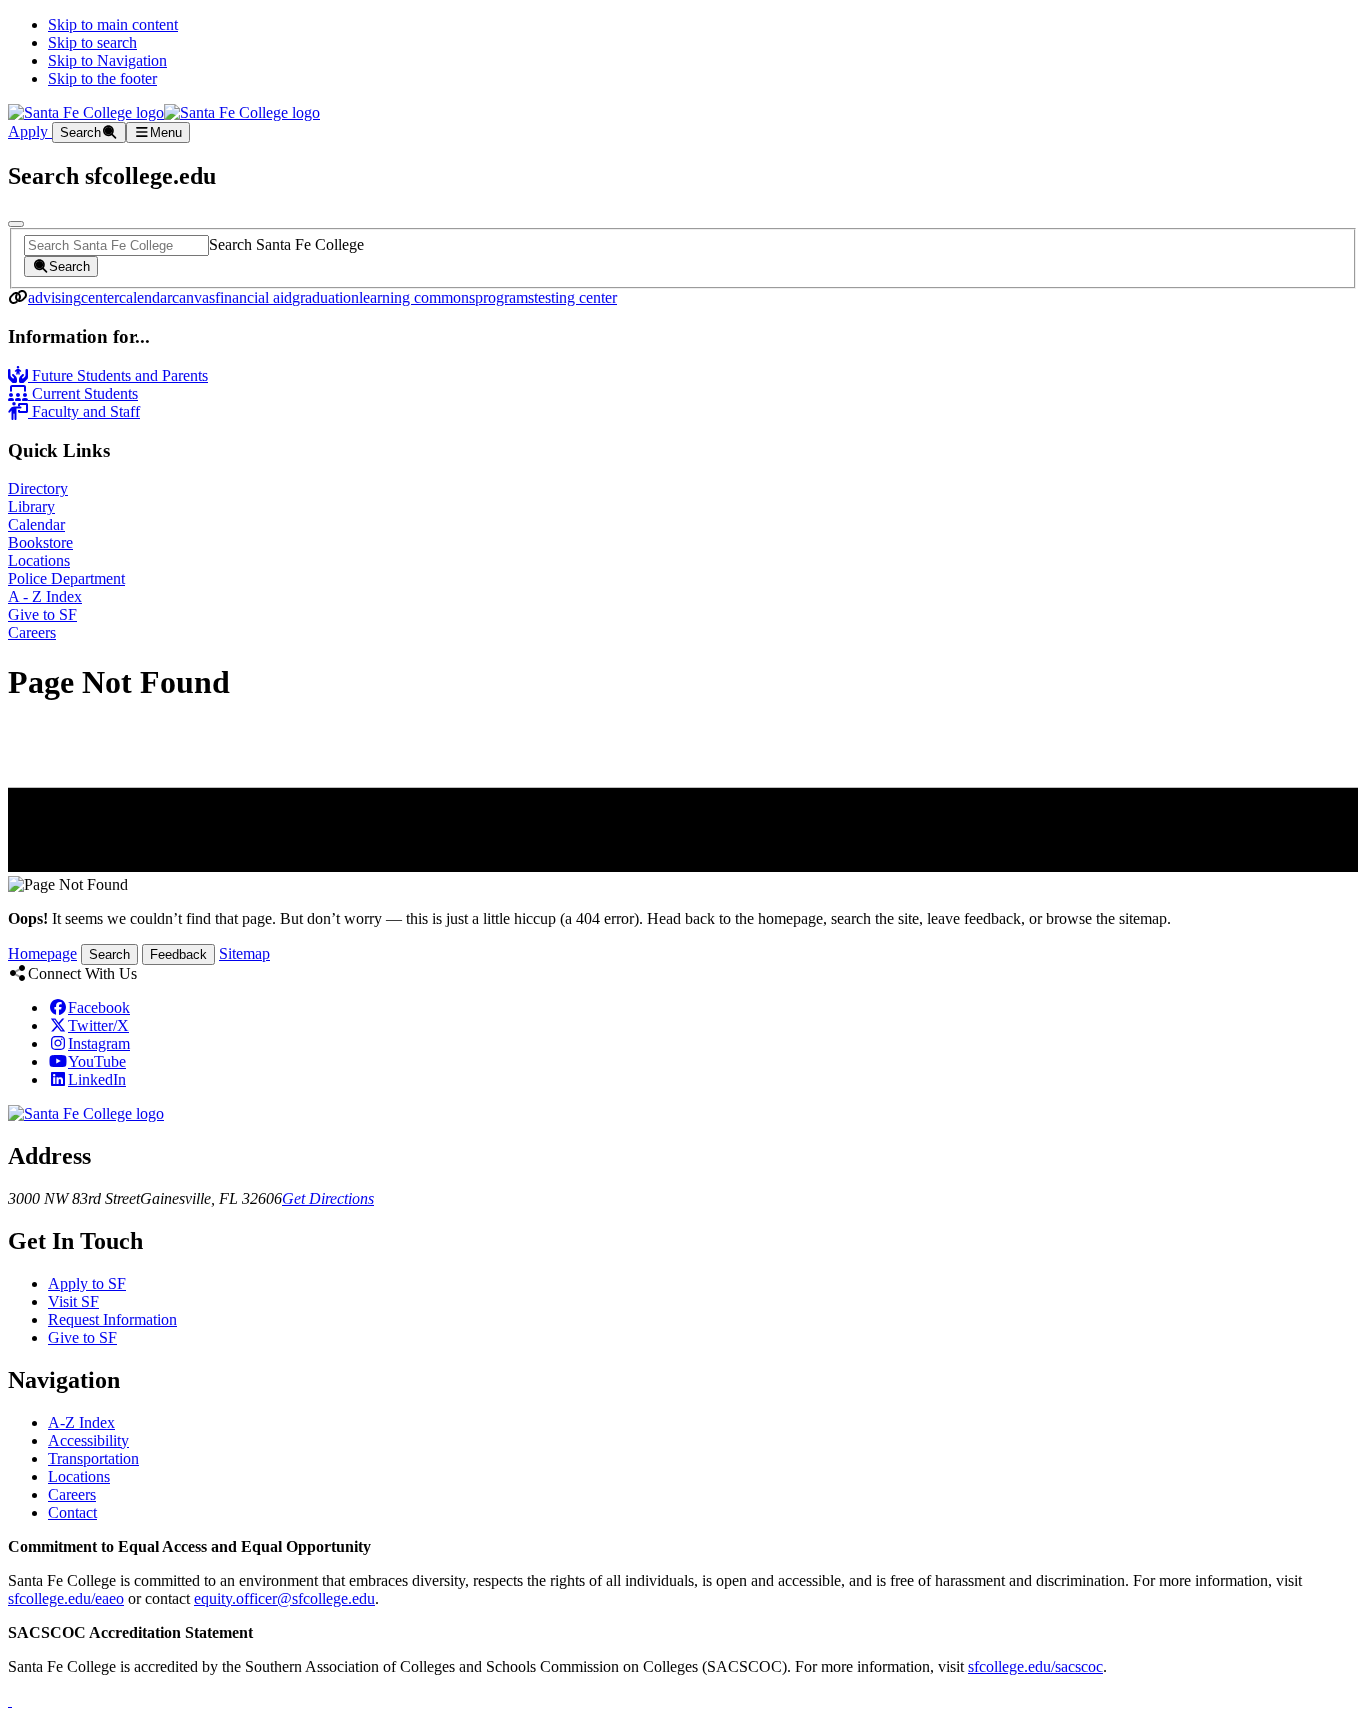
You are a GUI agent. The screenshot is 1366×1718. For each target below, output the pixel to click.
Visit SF (73, 1301)
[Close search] (16, 224)
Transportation (93, 1458)
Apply (30, 131)
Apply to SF (87, 1283)
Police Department (66, 578)
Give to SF (42, 614)
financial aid (253, 297)
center (100, 297)
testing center (575, 297)
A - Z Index (45, 596)
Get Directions (328, 1198)
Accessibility (88, 1440)
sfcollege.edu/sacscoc (1035, 1666)
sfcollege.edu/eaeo (66, 1598)
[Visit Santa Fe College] (86, 1113)
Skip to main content (113, 24)
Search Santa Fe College (286, 244)
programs (504, 297)
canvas (193, 297)
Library (31, 506)
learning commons (417, 297)
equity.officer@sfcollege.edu (284, 1598)
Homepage (42, 953)
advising (54, 297)
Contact (72, 1512)
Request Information (112, 1319)
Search (109, 954)
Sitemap (244, 953)
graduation (325, 297)
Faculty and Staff (84, 411)
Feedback (178, 954)
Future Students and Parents (118, 375)
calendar (145, 297)
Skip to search (92, 42)
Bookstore (40, 542)
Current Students (83, 393)
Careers (32, 632)
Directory (38, 488)
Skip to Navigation (107, 60)
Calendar (36, 524)
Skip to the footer (102, 78)
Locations (39, 560)
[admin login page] (10, 1700)
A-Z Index (81, 1422)
